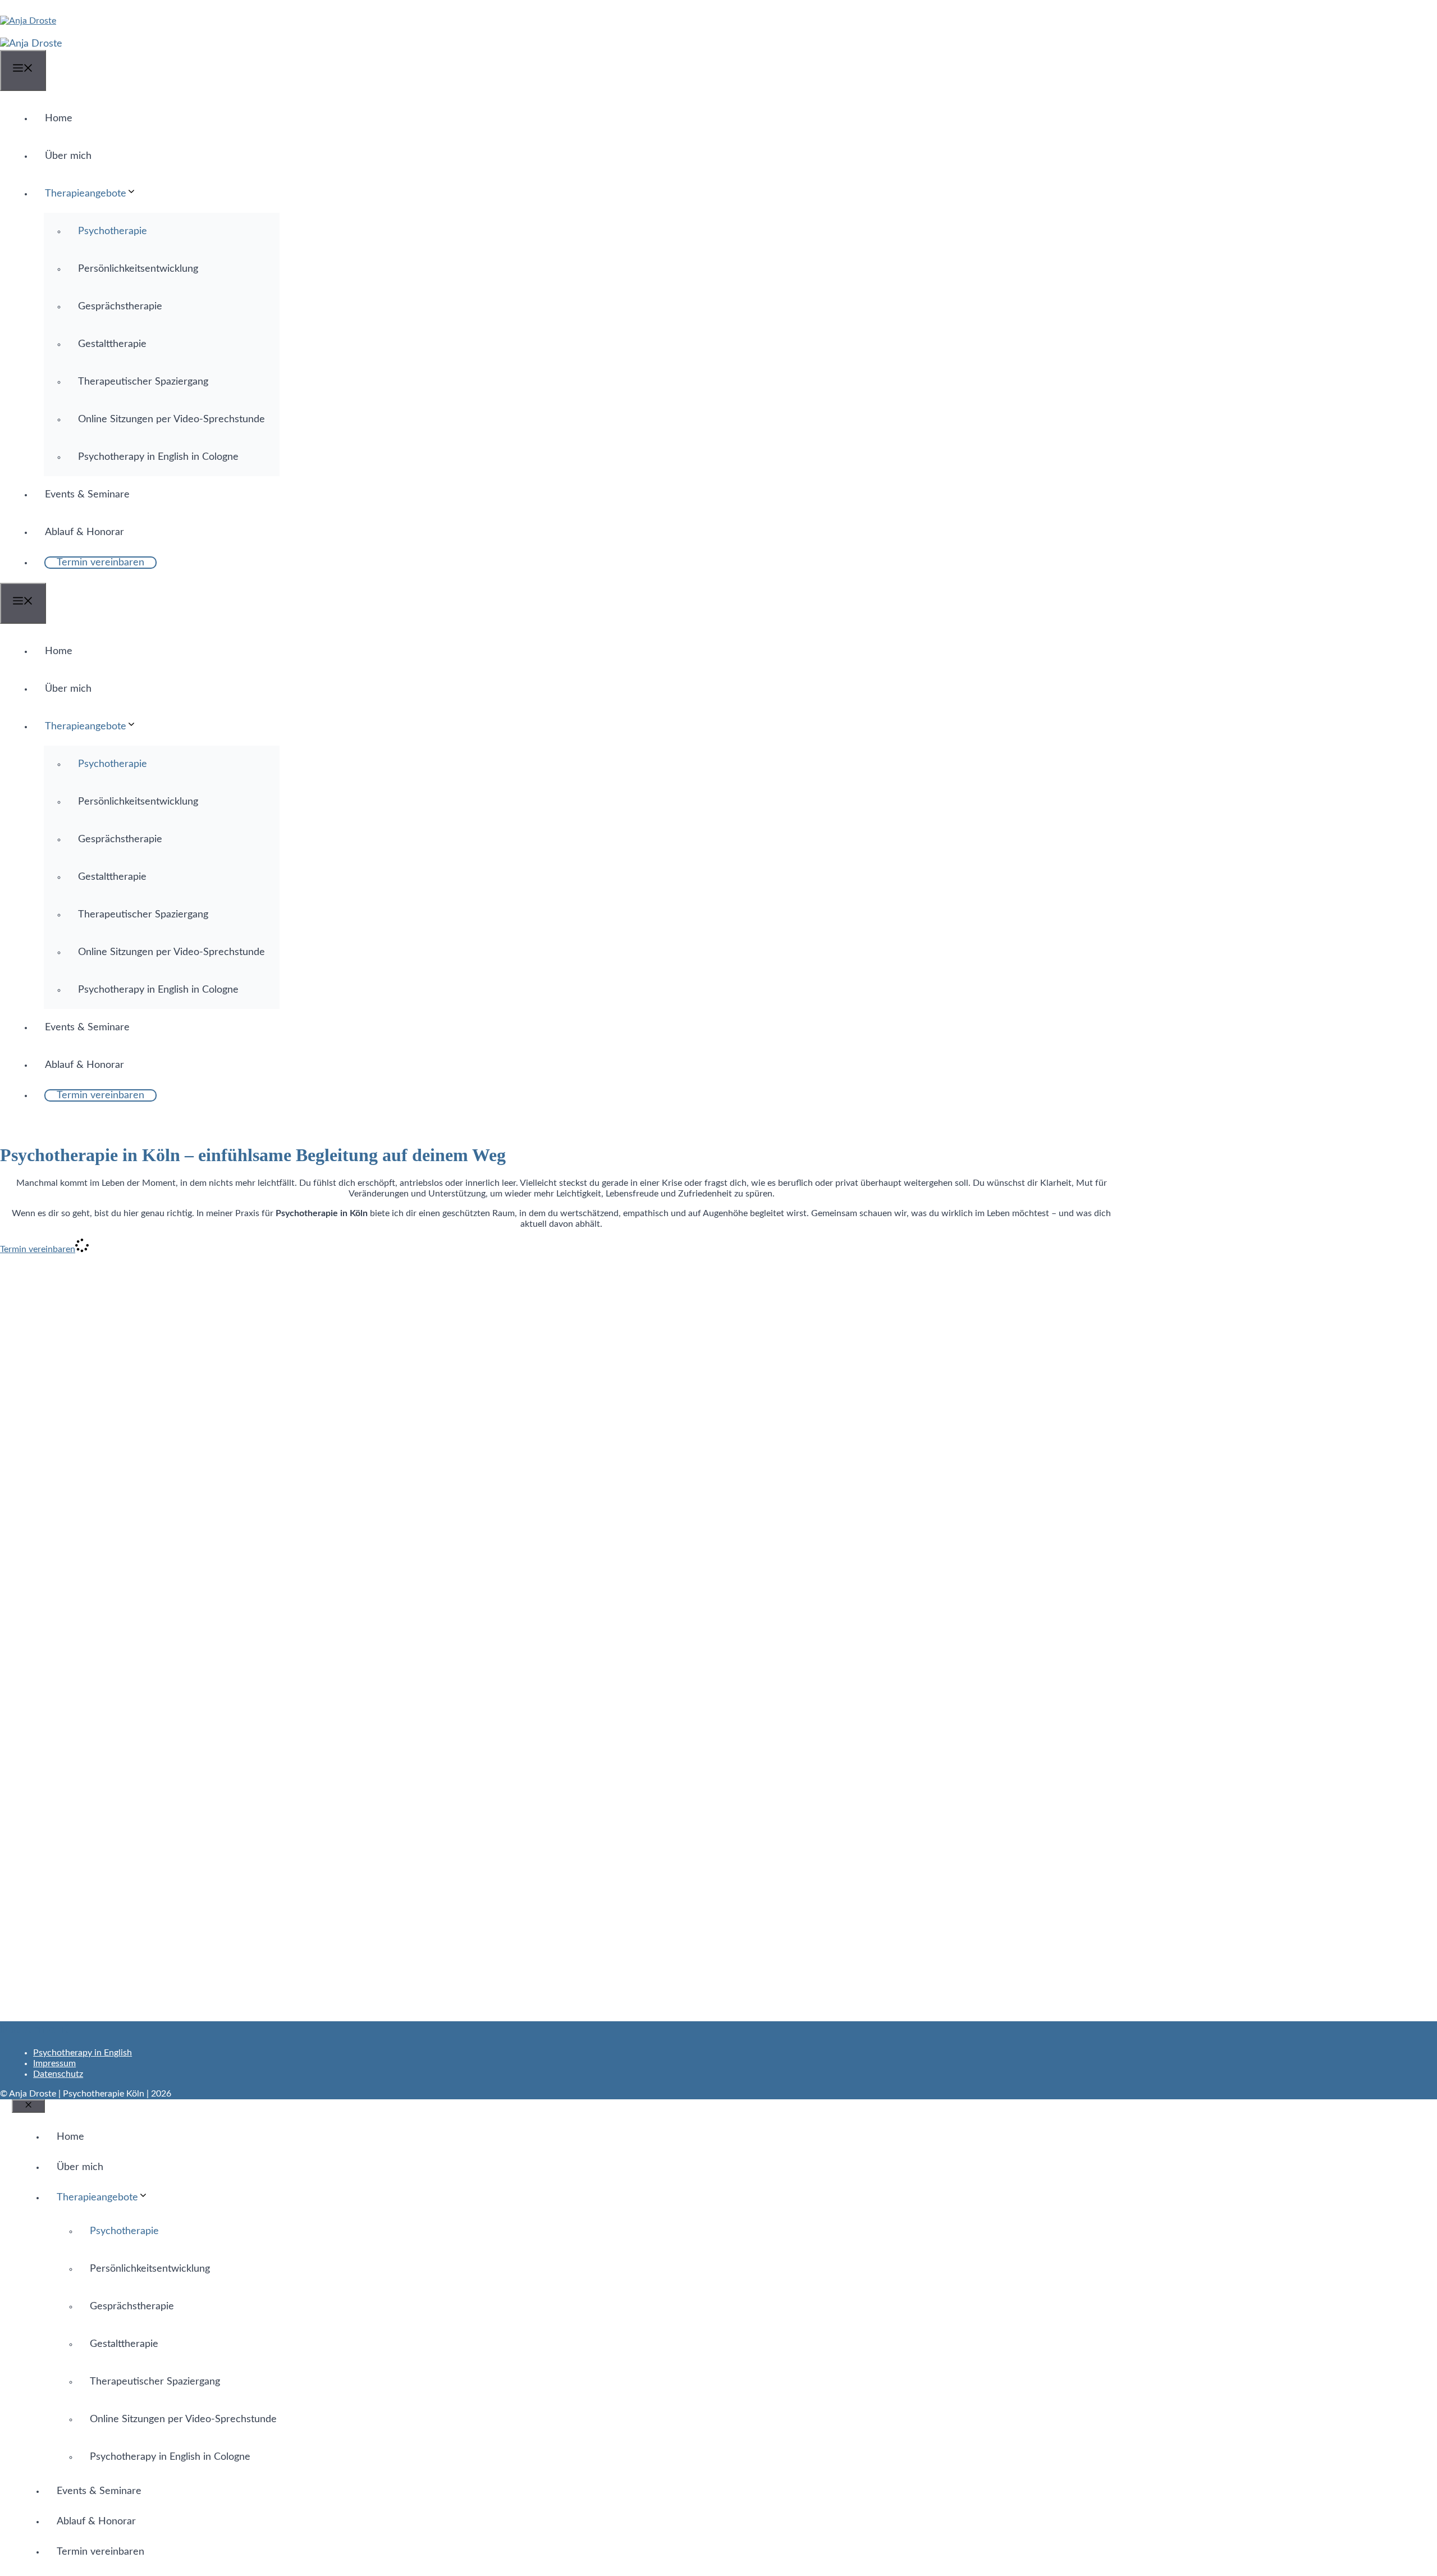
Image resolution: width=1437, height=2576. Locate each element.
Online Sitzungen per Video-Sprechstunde (171, 419)
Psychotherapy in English (83, 2053)
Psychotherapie (113, 231)
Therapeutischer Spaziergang (143, 382)
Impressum (54, 2063)
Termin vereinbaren (100, 563)
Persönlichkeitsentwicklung (138, 269)
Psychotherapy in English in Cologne (158, 457)
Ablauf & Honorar (84, 532)
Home (59, 118)
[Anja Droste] (31, 44)
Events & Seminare (87, 495)
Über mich (68, 156)
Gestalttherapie (112, 344)
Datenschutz (58, 2074)
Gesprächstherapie (120, 307)
